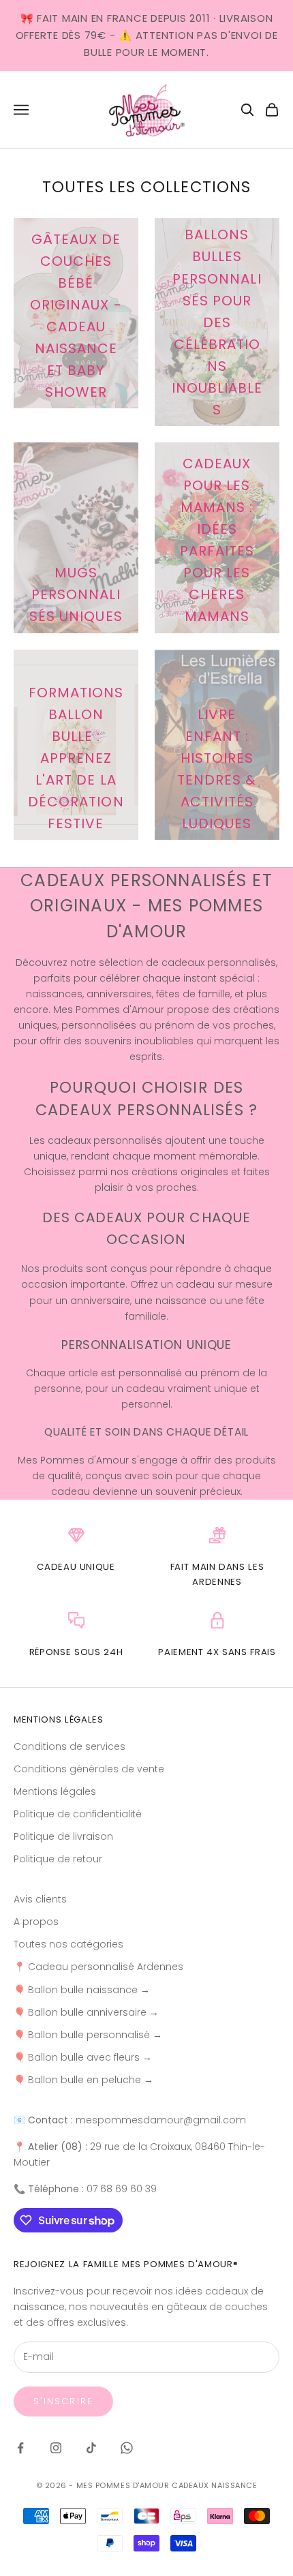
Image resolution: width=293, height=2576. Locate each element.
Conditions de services (70, 1746)
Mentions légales (55, 1791)
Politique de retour (58, 1859)
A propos (36, 1922)
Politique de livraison (63, 1836)
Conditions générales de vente (89, 1769)
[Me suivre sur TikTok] (91, 2448)
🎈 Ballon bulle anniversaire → (86, 2012)
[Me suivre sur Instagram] (56, 2448)
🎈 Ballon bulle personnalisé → (88, 2035)
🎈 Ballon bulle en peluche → (83, 2080)
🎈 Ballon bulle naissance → (82, 1990)
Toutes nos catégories (68, 1944)
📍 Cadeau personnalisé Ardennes (98, 1967)
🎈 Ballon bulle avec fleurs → (83, 2057)
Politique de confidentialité (78, 1814)
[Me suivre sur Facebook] (20, 2448)
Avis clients (40, 1899)
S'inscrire (63, 2401)
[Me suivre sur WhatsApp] (127, 2448)
